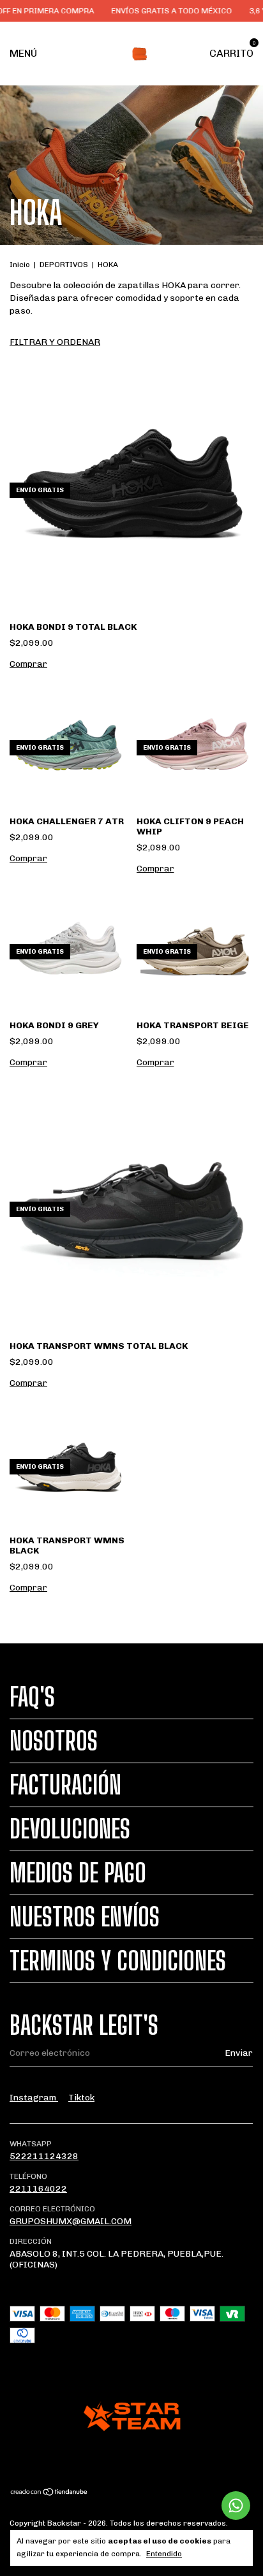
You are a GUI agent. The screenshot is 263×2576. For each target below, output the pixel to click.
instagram (34, 2098)
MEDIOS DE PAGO (78, 1873)
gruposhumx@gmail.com (71, 2221)
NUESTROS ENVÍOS (85, 1917)
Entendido (164, 2554)
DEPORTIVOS (64, 265)
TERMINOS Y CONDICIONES (118, 1961)
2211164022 (38, 2189)
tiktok (81, 2098)
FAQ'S (32, 1697)
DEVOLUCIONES (70, 1829)
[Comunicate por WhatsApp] (236, 2506)
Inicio (20, 265)
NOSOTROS (54, 1741)
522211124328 (44, 2156)
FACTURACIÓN (65, 1785)
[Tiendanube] (49, 2493)
